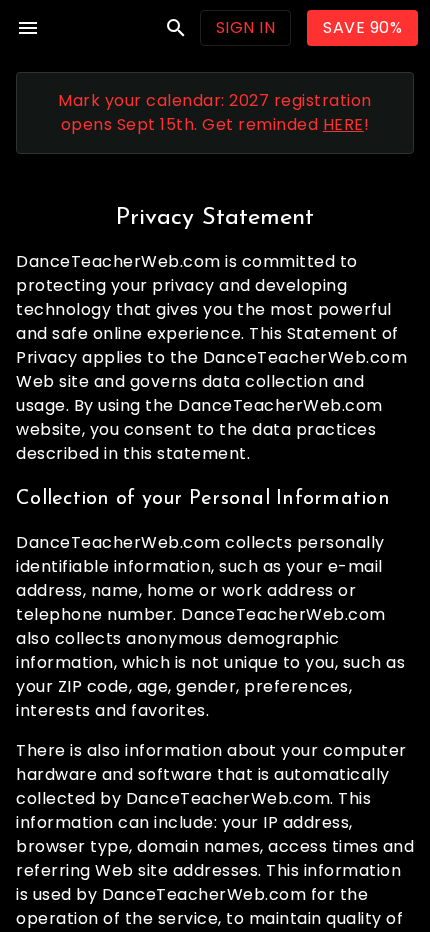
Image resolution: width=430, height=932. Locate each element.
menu (28, 28)
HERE (343, 124)
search (176, 28)
